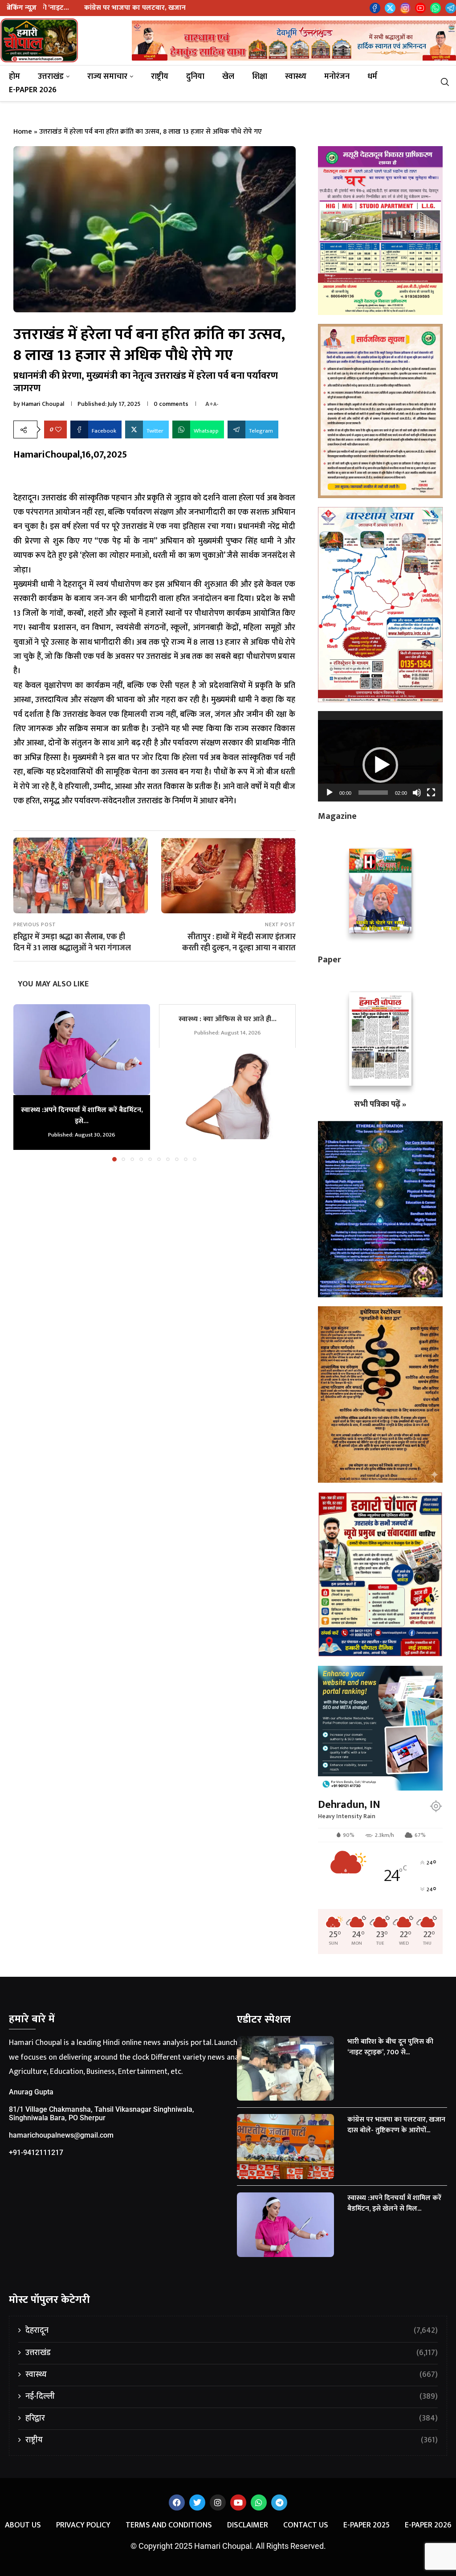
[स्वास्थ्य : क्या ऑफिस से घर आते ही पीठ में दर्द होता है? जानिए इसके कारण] (227, 1094)
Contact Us (306, 2525)
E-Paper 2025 (366, 2525)
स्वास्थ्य (296, 77)
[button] (25, 1082)
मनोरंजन (337, 77)
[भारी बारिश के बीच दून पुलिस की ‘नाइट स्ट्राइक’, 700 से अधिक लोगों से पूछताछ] (285, 2069)
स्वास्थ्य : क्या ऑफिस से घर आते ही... (228, 1019)
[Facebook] (375, 8)
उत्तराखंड (51, 77)
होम (14, 77)
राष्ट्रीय (160, 77)
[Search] (448, 84)
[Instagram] (405, 8)
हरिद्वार (232, 2419)
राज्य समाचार (107, 77)
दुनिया (195, 77)
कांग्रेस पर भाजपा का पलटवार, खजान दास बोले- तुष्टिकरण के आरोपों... (396, 2125)
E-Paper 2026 (33, 90)
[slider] (373, 793)
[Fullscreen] (431, 793)
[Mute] (417, 793)
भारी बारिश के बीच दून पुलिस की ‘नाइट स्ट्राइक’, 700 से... (390, 2047)
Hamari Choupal (43, 404)
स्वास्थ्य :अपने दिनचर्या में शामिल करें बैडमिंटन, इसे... (82, 1115)
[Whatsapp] (436, 8)
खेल (228, 77)
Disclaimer (248, 2525)
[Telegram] (451, 8)
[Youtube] (420, 8)
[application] (380, 756)
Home (23, 132)
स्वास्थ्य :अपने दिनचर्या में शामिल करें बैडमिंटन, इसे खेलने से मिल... (394, 2203)
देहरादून (232, 2331)
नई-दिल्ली (232, 2397)
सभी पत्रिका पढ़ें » (380, 1104)
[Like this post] (58, 430)
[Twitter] (390, 8)
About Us (23, 2525)
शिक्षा (260, 77)
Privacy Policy (83, 2525)
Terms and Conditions (169, 2525)
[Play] (330, 793)
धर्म (372, 77)
